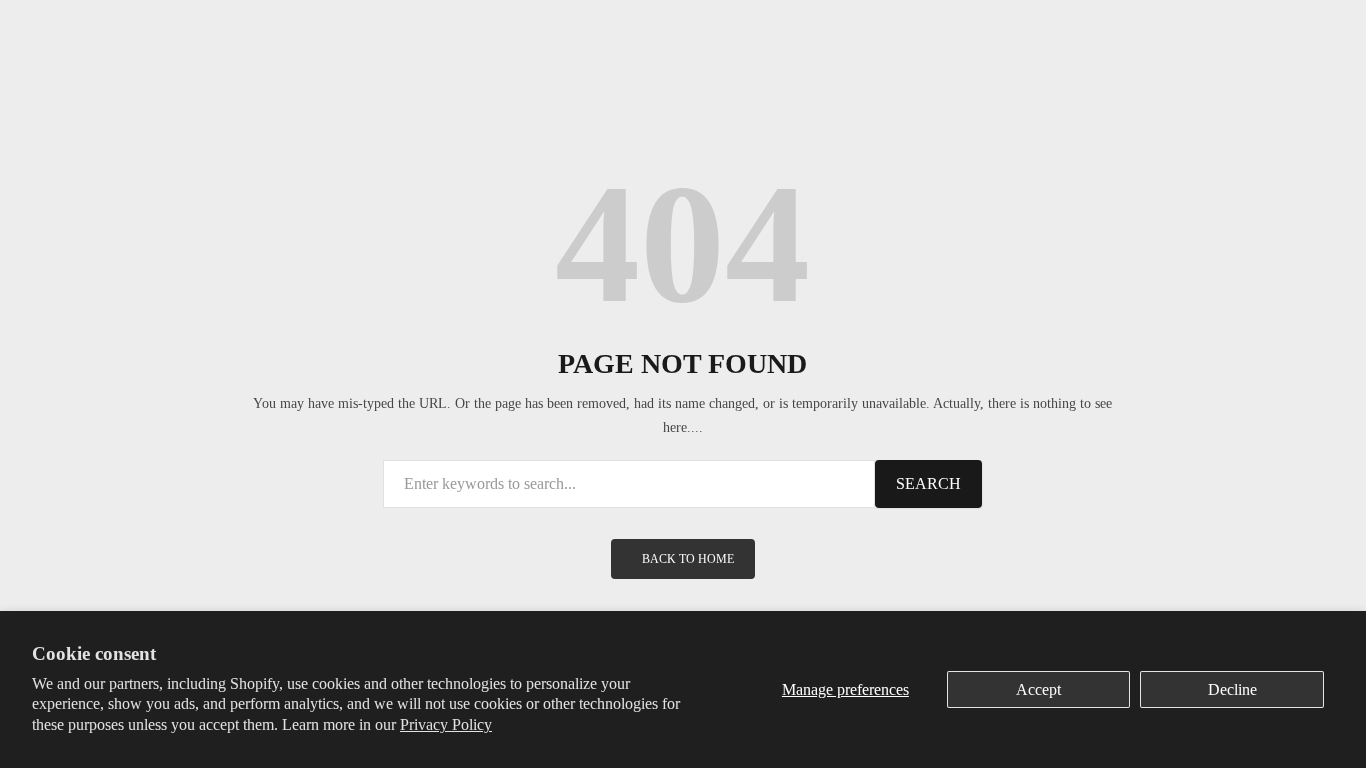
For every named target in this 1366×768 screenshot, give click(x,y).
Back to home (688, 559)
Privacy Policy (446, 724)
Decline (1232, 689)
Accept (1038, 689)
